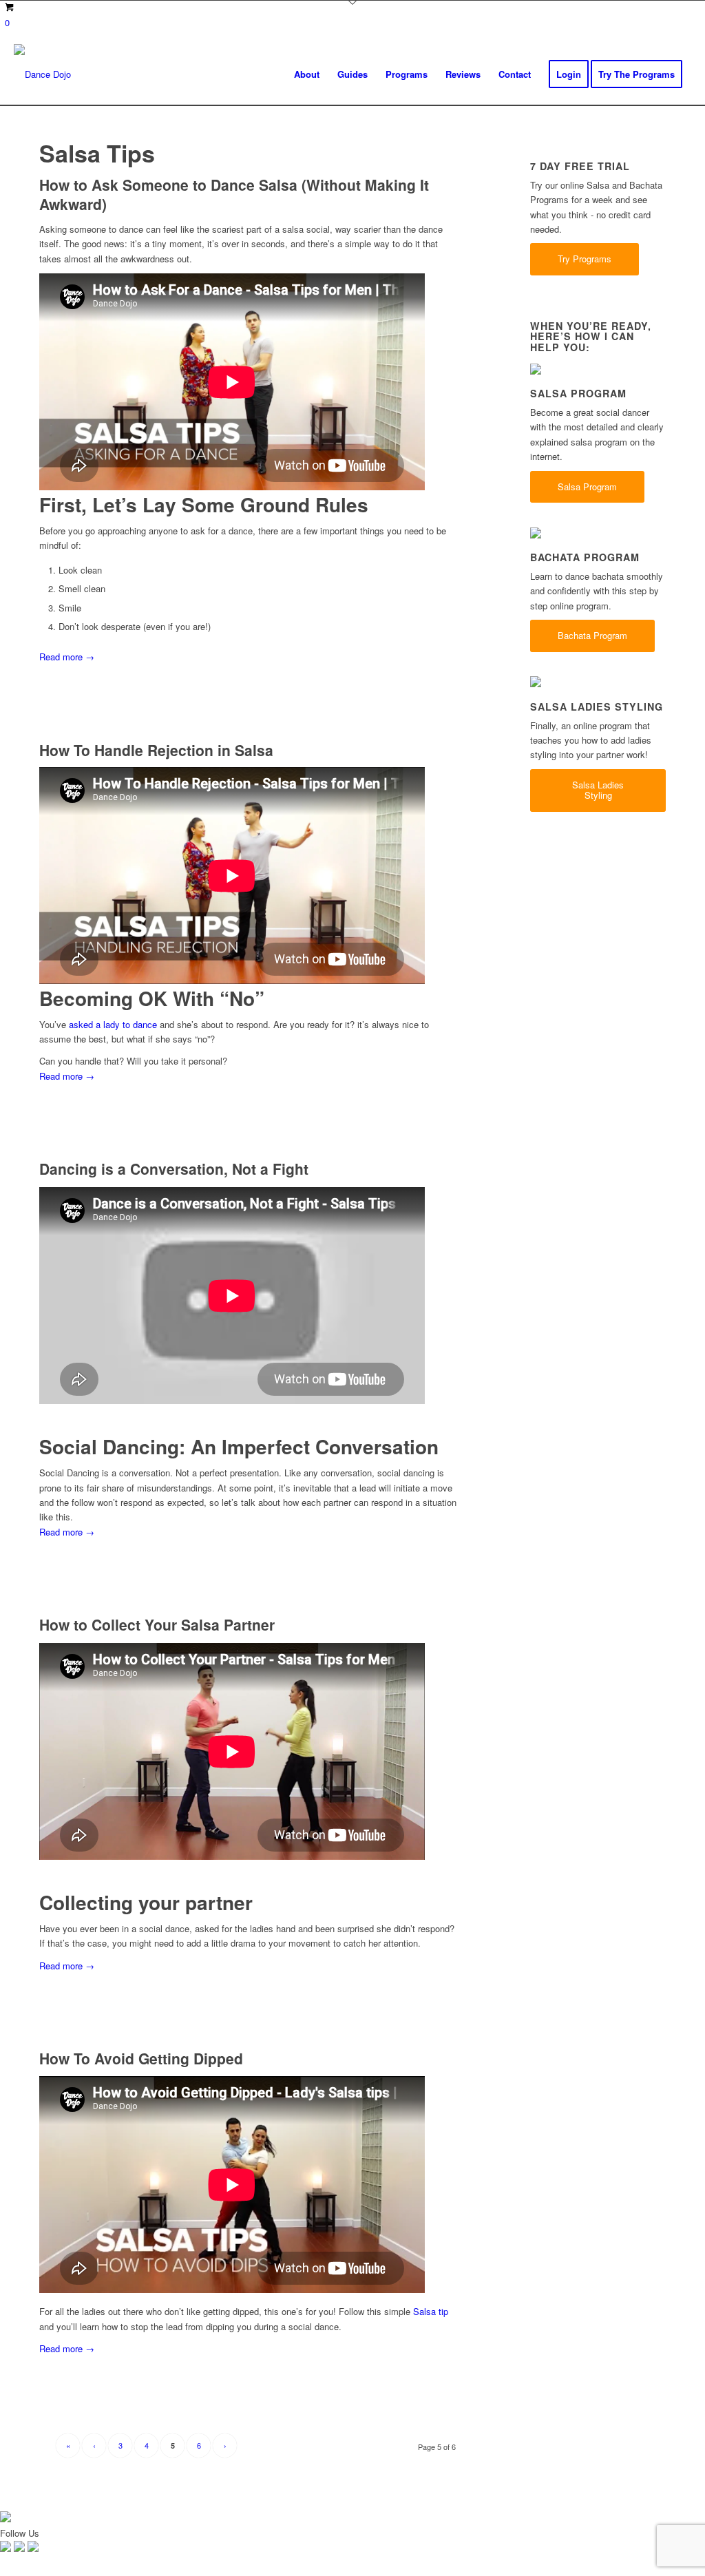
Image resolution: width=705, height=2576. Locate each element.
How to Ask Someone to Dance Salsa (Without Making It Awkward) (234, 194)
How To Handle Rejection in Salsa (156, 750)
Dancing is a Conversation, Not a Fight (174, 1169)
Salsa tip (431, 2311)
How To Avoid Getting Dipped (141, 2058)
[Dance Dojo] (42, 74)
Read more (67, 657)
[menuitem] (307, 74)
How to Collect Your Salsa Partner (157, 1624)
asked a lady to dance (113, 1024)
